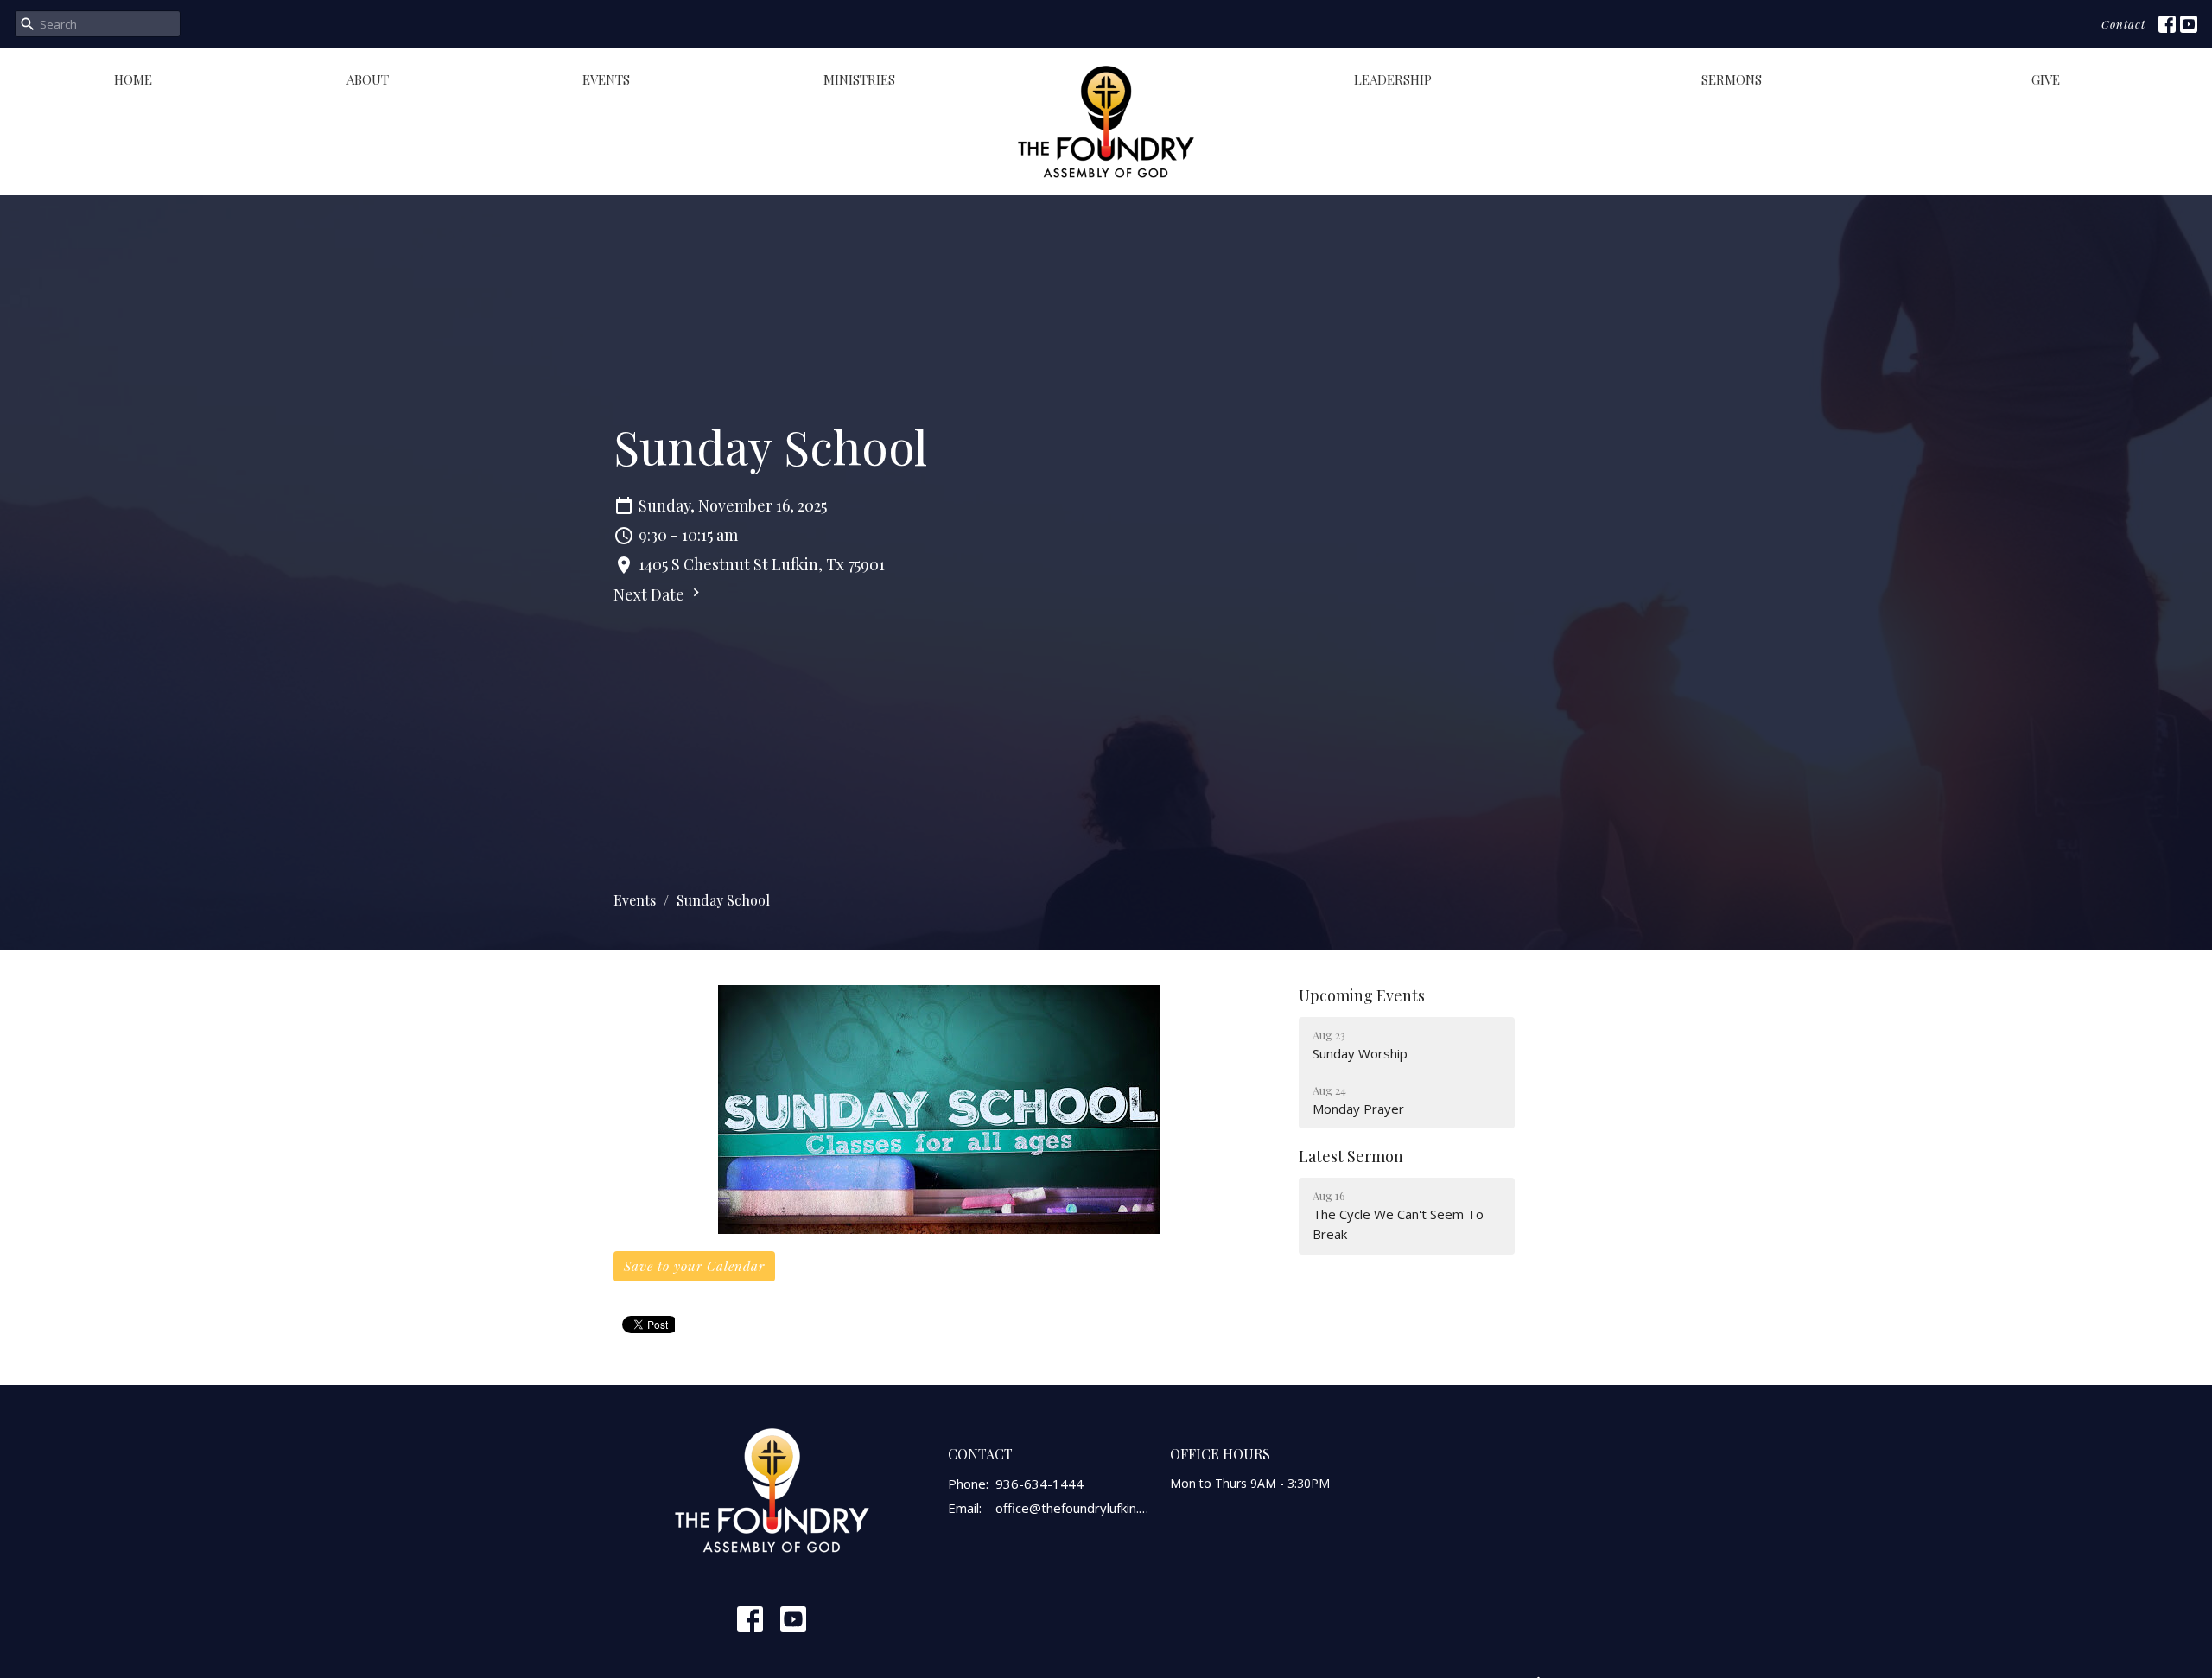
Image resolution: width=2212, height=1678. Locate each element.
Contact (2123, 24)
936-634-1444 (1039, 1484)
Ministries (859, 79)
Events (606, 79)
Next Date (651, 594)
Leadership (1393, 79)
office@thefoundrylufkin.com (1074, 1508)
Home (133, 79)
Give (2046, 79)
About (368, 79)
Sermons (1732, 79)
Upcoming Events (1362, 995)
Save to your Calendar (694, 1266)
